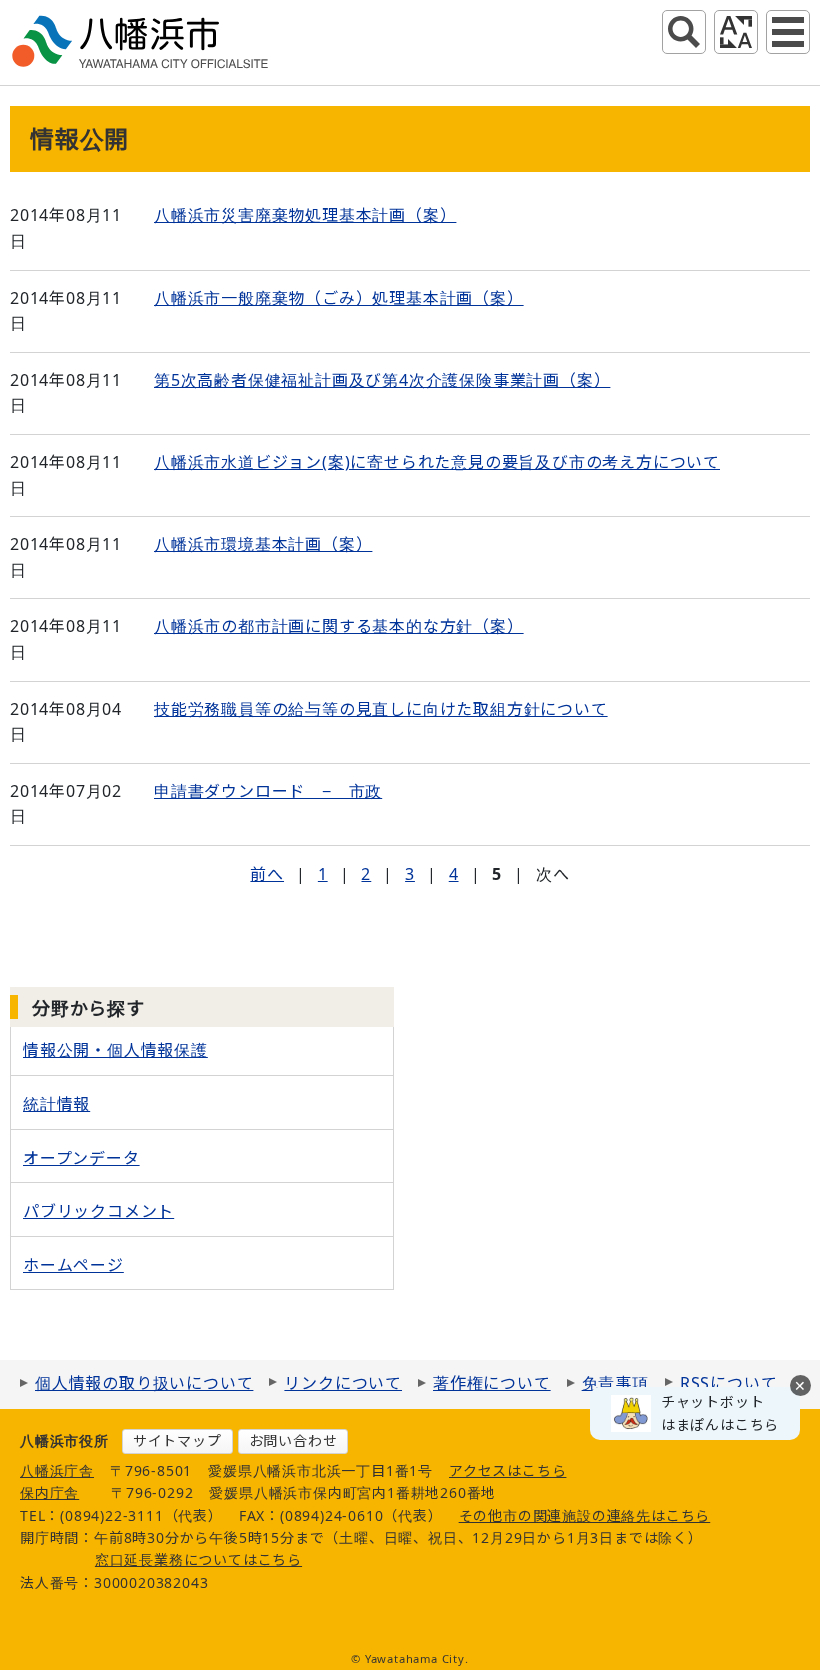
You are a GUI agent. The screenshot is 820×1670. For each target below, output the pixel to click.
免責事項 (615, 1383)
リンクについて (343, 1383)
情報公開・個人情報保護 (115, 1050)
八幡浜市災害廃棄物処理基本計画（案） (305, 215)
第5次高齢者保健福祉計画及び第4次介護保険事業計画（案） (382, 380)
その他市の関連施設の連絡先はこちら (585, 1515)
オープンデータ (81, 1158)
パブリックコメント (98, 1211)
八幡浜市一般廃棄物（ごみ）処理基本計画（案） (339, 298)
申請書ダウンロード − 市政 (268, 791)
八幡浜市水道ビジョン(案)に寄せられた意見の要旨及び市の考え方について (437, 462)
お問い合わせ (293, 1440)
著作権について (492, 1383)
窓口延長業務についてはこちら (198, 1559)
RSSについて (729, 1383)
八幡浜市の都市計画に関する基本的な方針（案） (339, 626)
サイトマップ (177, 1440)
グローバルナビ (788, 32)
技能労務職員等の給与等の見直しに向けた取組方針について (381, 709)
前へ (267, 874)
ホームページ (73, 1265)
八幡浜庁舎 (57, 1470)
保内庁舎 (49, 1492)
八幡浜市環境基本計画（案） (263, 544)
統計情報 (56, 1104)
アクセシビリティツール (736, 32)
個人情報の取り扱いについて (144, 1383)
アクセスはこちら (507, 1470)
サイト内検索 (684, 32)
